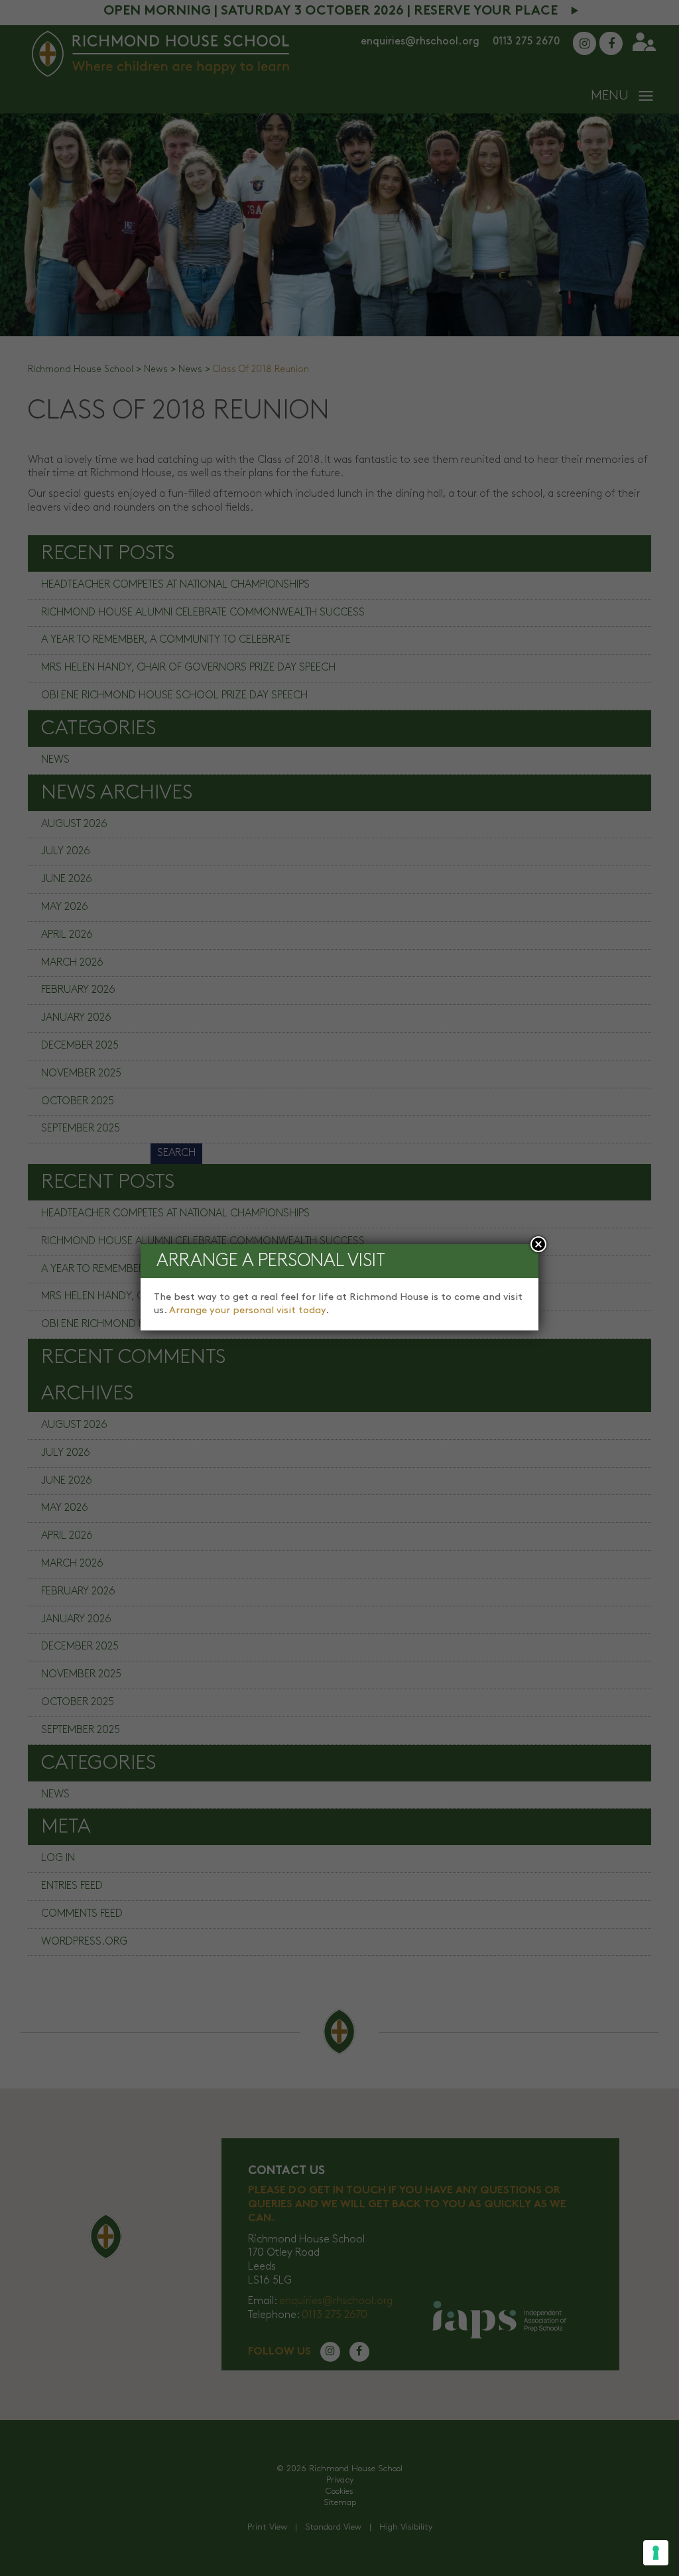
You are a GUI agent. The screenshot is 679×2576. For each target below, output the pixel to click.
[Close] (538, 1244)
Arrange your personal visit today (247, 1311)
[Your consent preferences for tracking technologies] (656, 2553)
